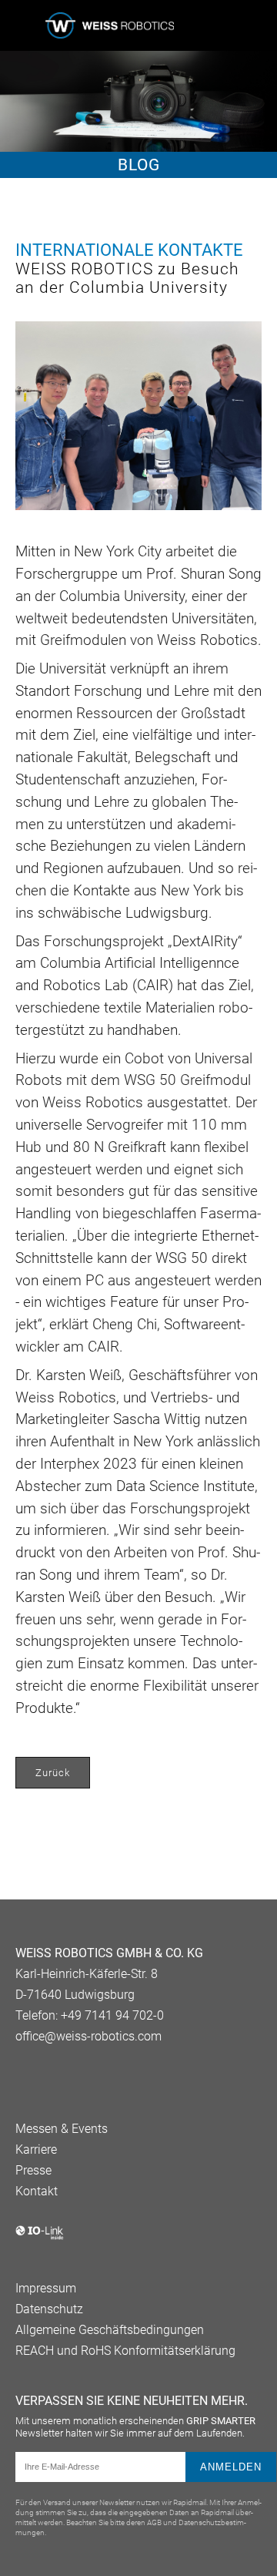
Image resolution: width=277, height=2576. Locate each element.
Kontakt (37, 2191)
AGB (154, 2522)
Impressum (46, 2288)
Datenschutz (49, 2309)
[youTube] (48, 2075)
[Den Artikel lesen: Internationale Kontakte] (138, 417)
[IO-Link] (40, 2237)
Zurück (53, 1773)
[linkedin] (23, 2075)
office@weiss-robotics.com (88, 2036)
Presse (33, 2170)
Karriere (36, 2149)
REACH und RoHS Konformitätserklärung (125, 2351)
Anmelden (231, 2467)
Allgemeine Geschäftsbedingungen (110, 2330)
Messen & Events (62, 2129)
